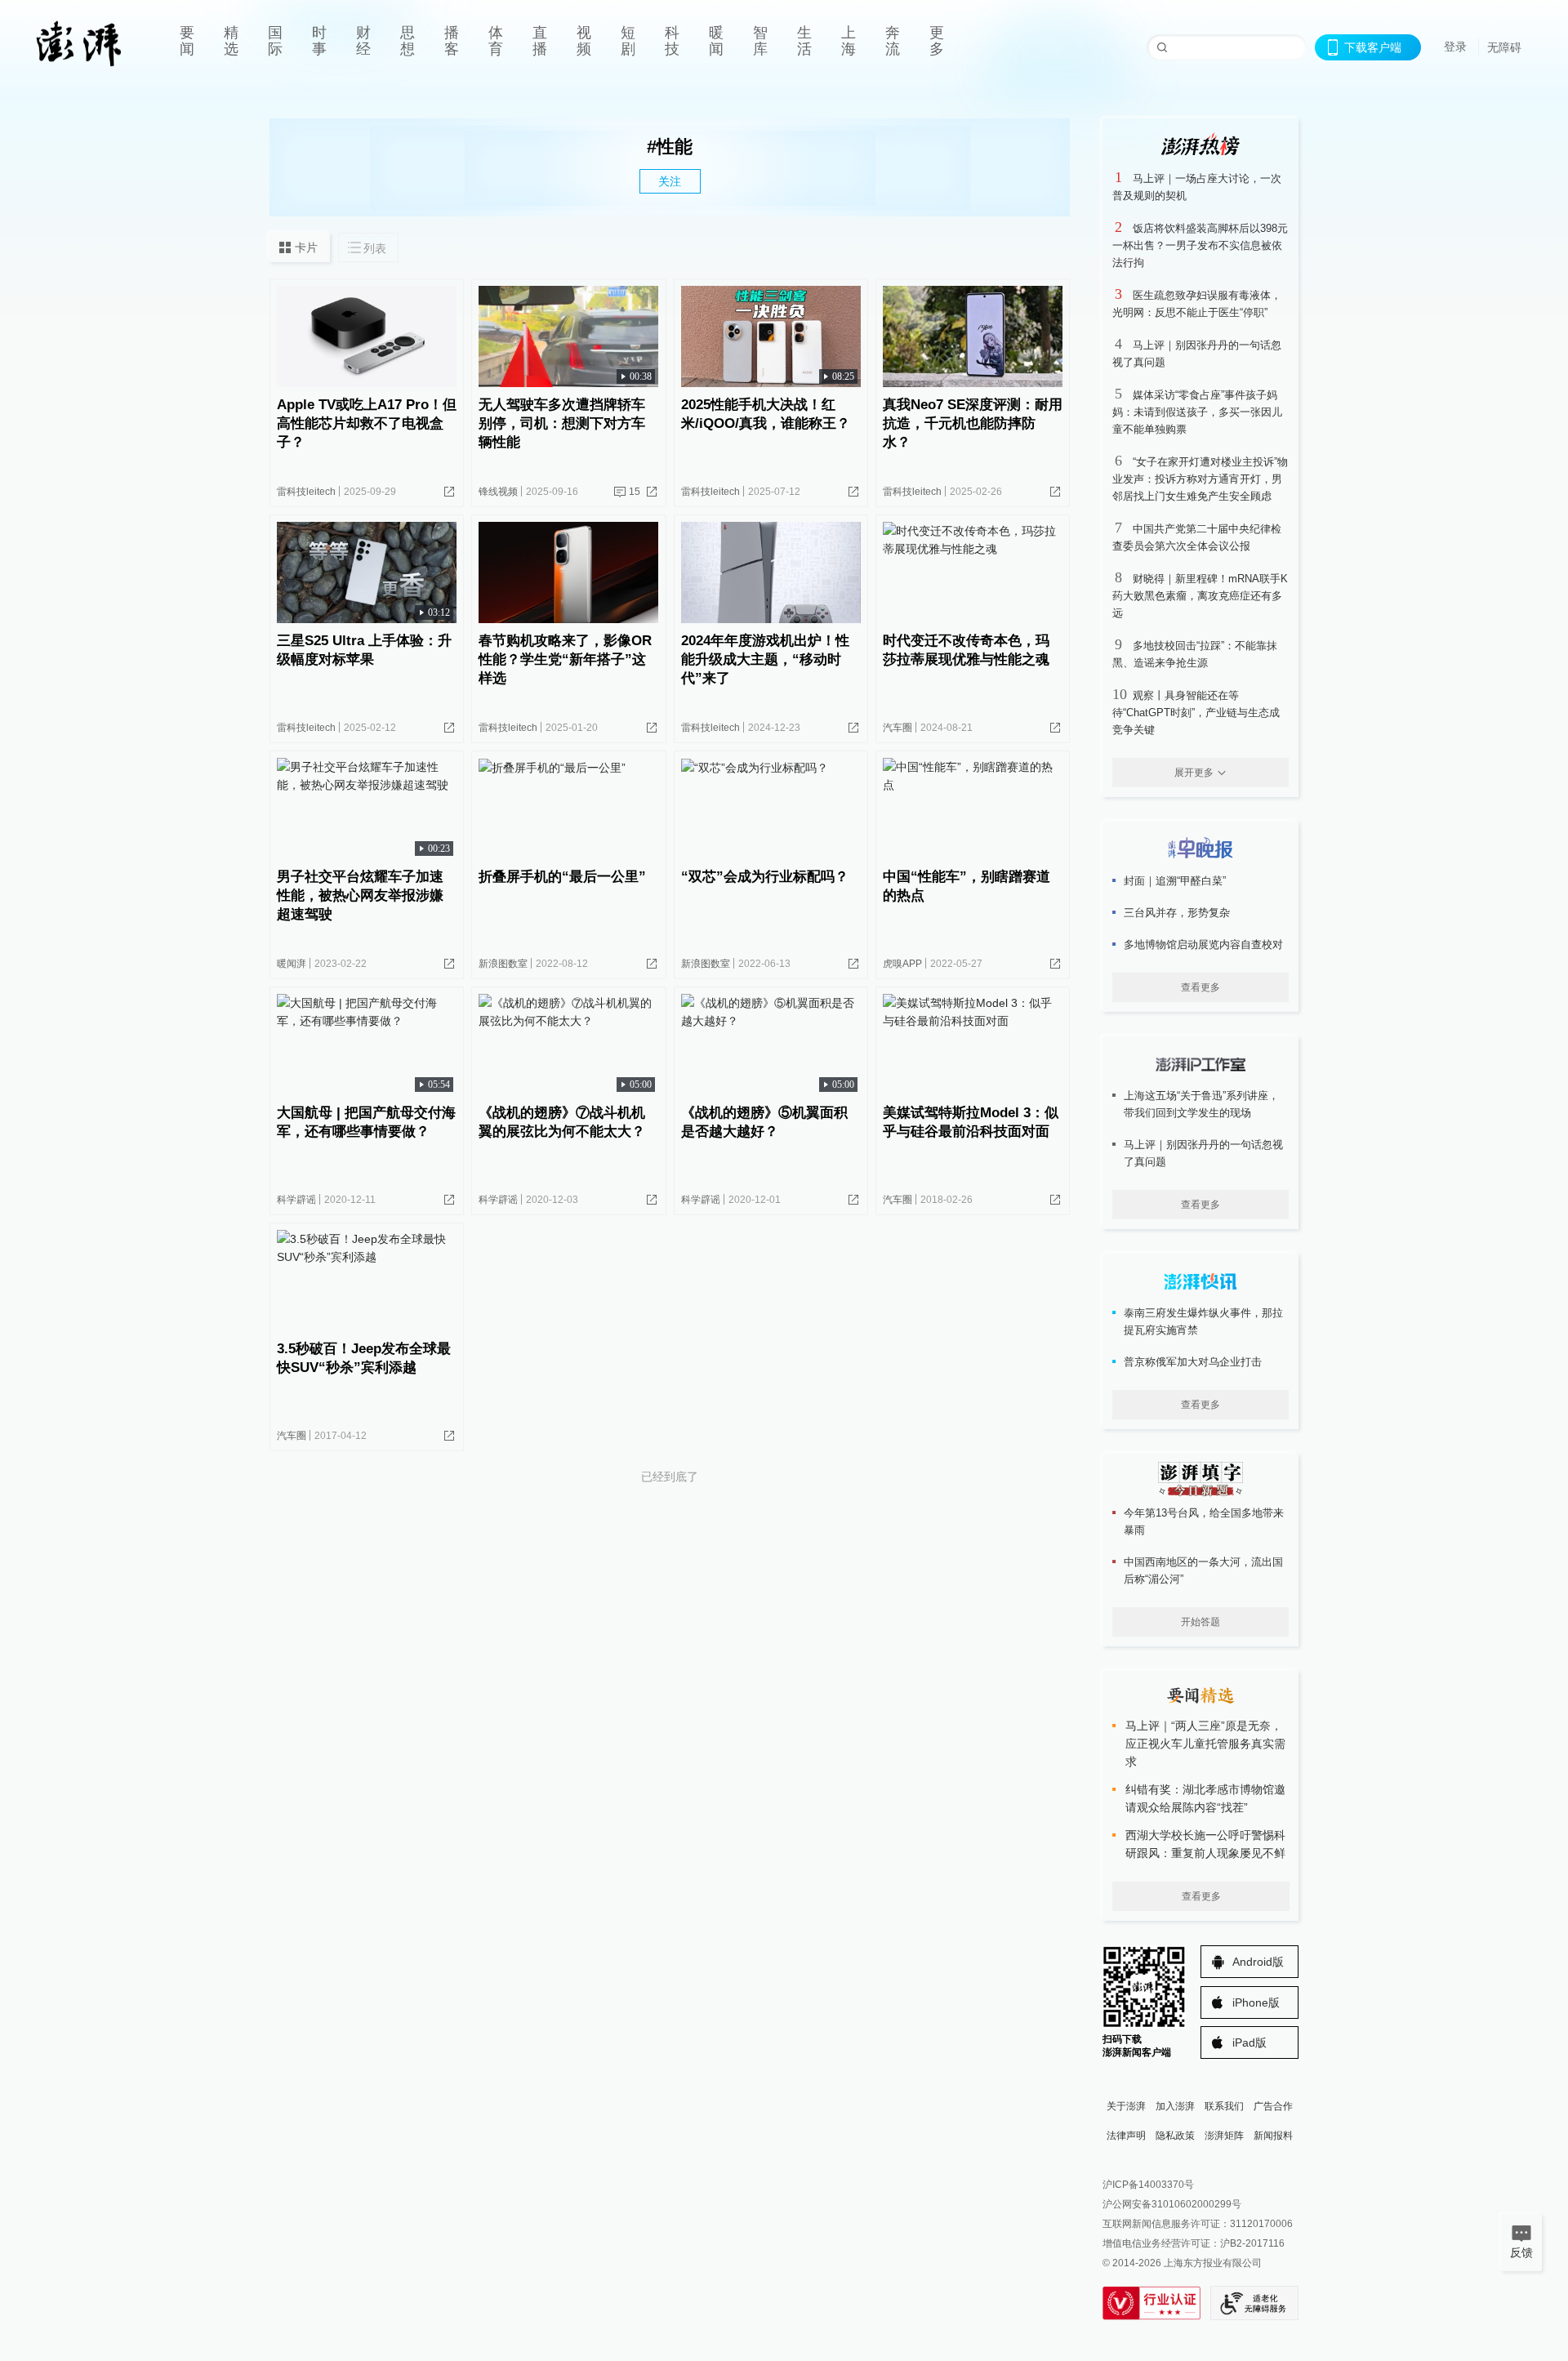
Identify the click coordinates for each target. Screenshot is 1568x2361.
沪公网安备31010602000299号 (1172, 2204)
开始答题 (1200, 1622)
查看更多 (1200, 987)
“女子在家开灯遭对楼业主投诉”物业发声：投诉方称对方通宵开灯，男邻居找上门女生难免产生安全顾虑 (1200, 479)
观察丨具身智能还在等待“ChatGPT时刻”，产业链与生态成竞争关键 (1196, 713)
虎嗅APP (902, 964)
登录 (1455, 47)
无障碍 (1504, 47)
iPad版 (1249, 2042)
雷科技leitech (306, 492)
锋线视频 (498, 492)
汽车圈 (898, 728)
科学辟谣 (296, 1200)
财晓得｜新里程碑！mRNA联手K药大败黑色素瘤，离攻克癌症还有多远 (1200, 596)
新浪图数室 (503, 964)
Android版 (1258, 1962)
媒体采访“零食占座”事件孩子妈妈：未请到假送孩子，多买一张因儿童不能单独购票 (1197, 412)
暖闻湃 (292, 964)
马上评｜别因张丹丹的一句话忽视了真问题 (1203, 1153)
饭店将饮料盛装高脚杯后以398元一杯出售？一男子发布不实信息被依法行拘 (1200, 245)
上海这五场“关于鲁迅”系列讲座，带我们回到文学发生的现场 (1201, 1104)
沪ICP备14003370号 (1148, 2185)
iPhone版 (1256, 2002)
